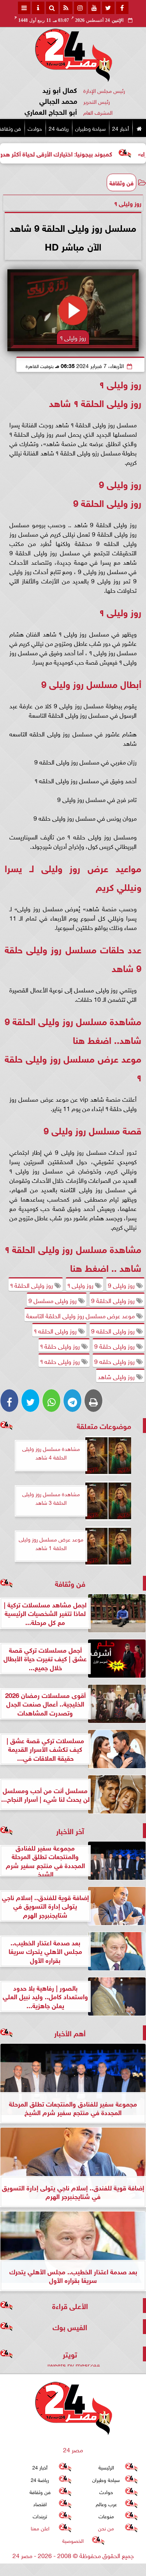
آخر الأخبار (70, 1830)
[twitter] (108, 8)
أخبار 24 (120, 128)
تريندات (40, 2516)
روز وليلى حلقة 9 (115, 1346)
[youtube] (94, 8)
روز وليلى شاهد (117, 1376)
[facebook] (122, 8)
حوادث (35, 128)
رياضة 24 (59, 128)
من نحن (106, 2528)
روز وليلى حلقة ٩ (61, 1346)
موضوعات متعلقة (104, 1425)
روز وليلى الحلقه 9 (114, 1330)
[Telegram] (72, 1401)
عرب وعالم (106, 2504)
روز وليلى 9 (122, 1285)
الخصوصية (73, 2540)
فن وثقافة (121, 182)
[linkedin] (80, 8)
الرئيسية (106, 2467)
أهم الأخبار (70, 2033)
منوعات (106, 2516)
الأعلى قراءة (70, 2305)
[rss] (66, 8)
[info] (38, 8)
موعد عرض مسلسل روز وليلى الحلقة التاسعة (81, 1315)
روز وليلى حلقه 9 (115, 1361)
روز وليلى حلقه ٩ (61, 1361)
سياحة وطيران (90, 128)
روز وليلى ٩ (81, 1285)
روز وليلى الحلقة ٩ (32, 1285)
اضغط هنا (92, 1039)
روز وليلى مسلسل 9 (53, 1300)
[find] (52, 8)
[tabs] (24, 8)
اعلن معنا (40, 2528)
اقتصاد (40, 2504)
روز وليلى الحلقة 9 (114, 1300)
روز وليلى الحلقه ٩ (56, 1330)
